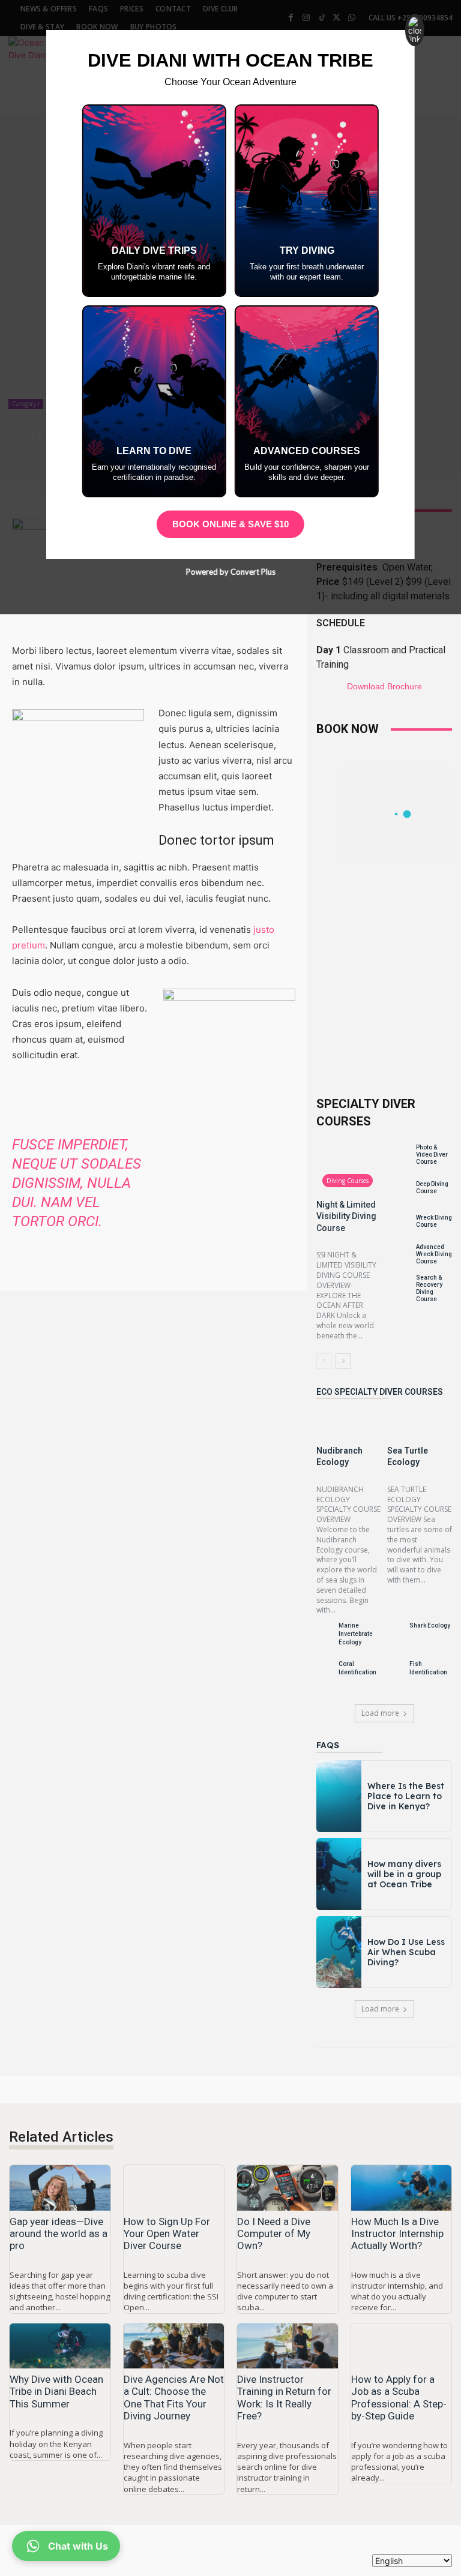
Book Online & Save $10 (230, 524)
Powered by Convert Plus (230, 572)
